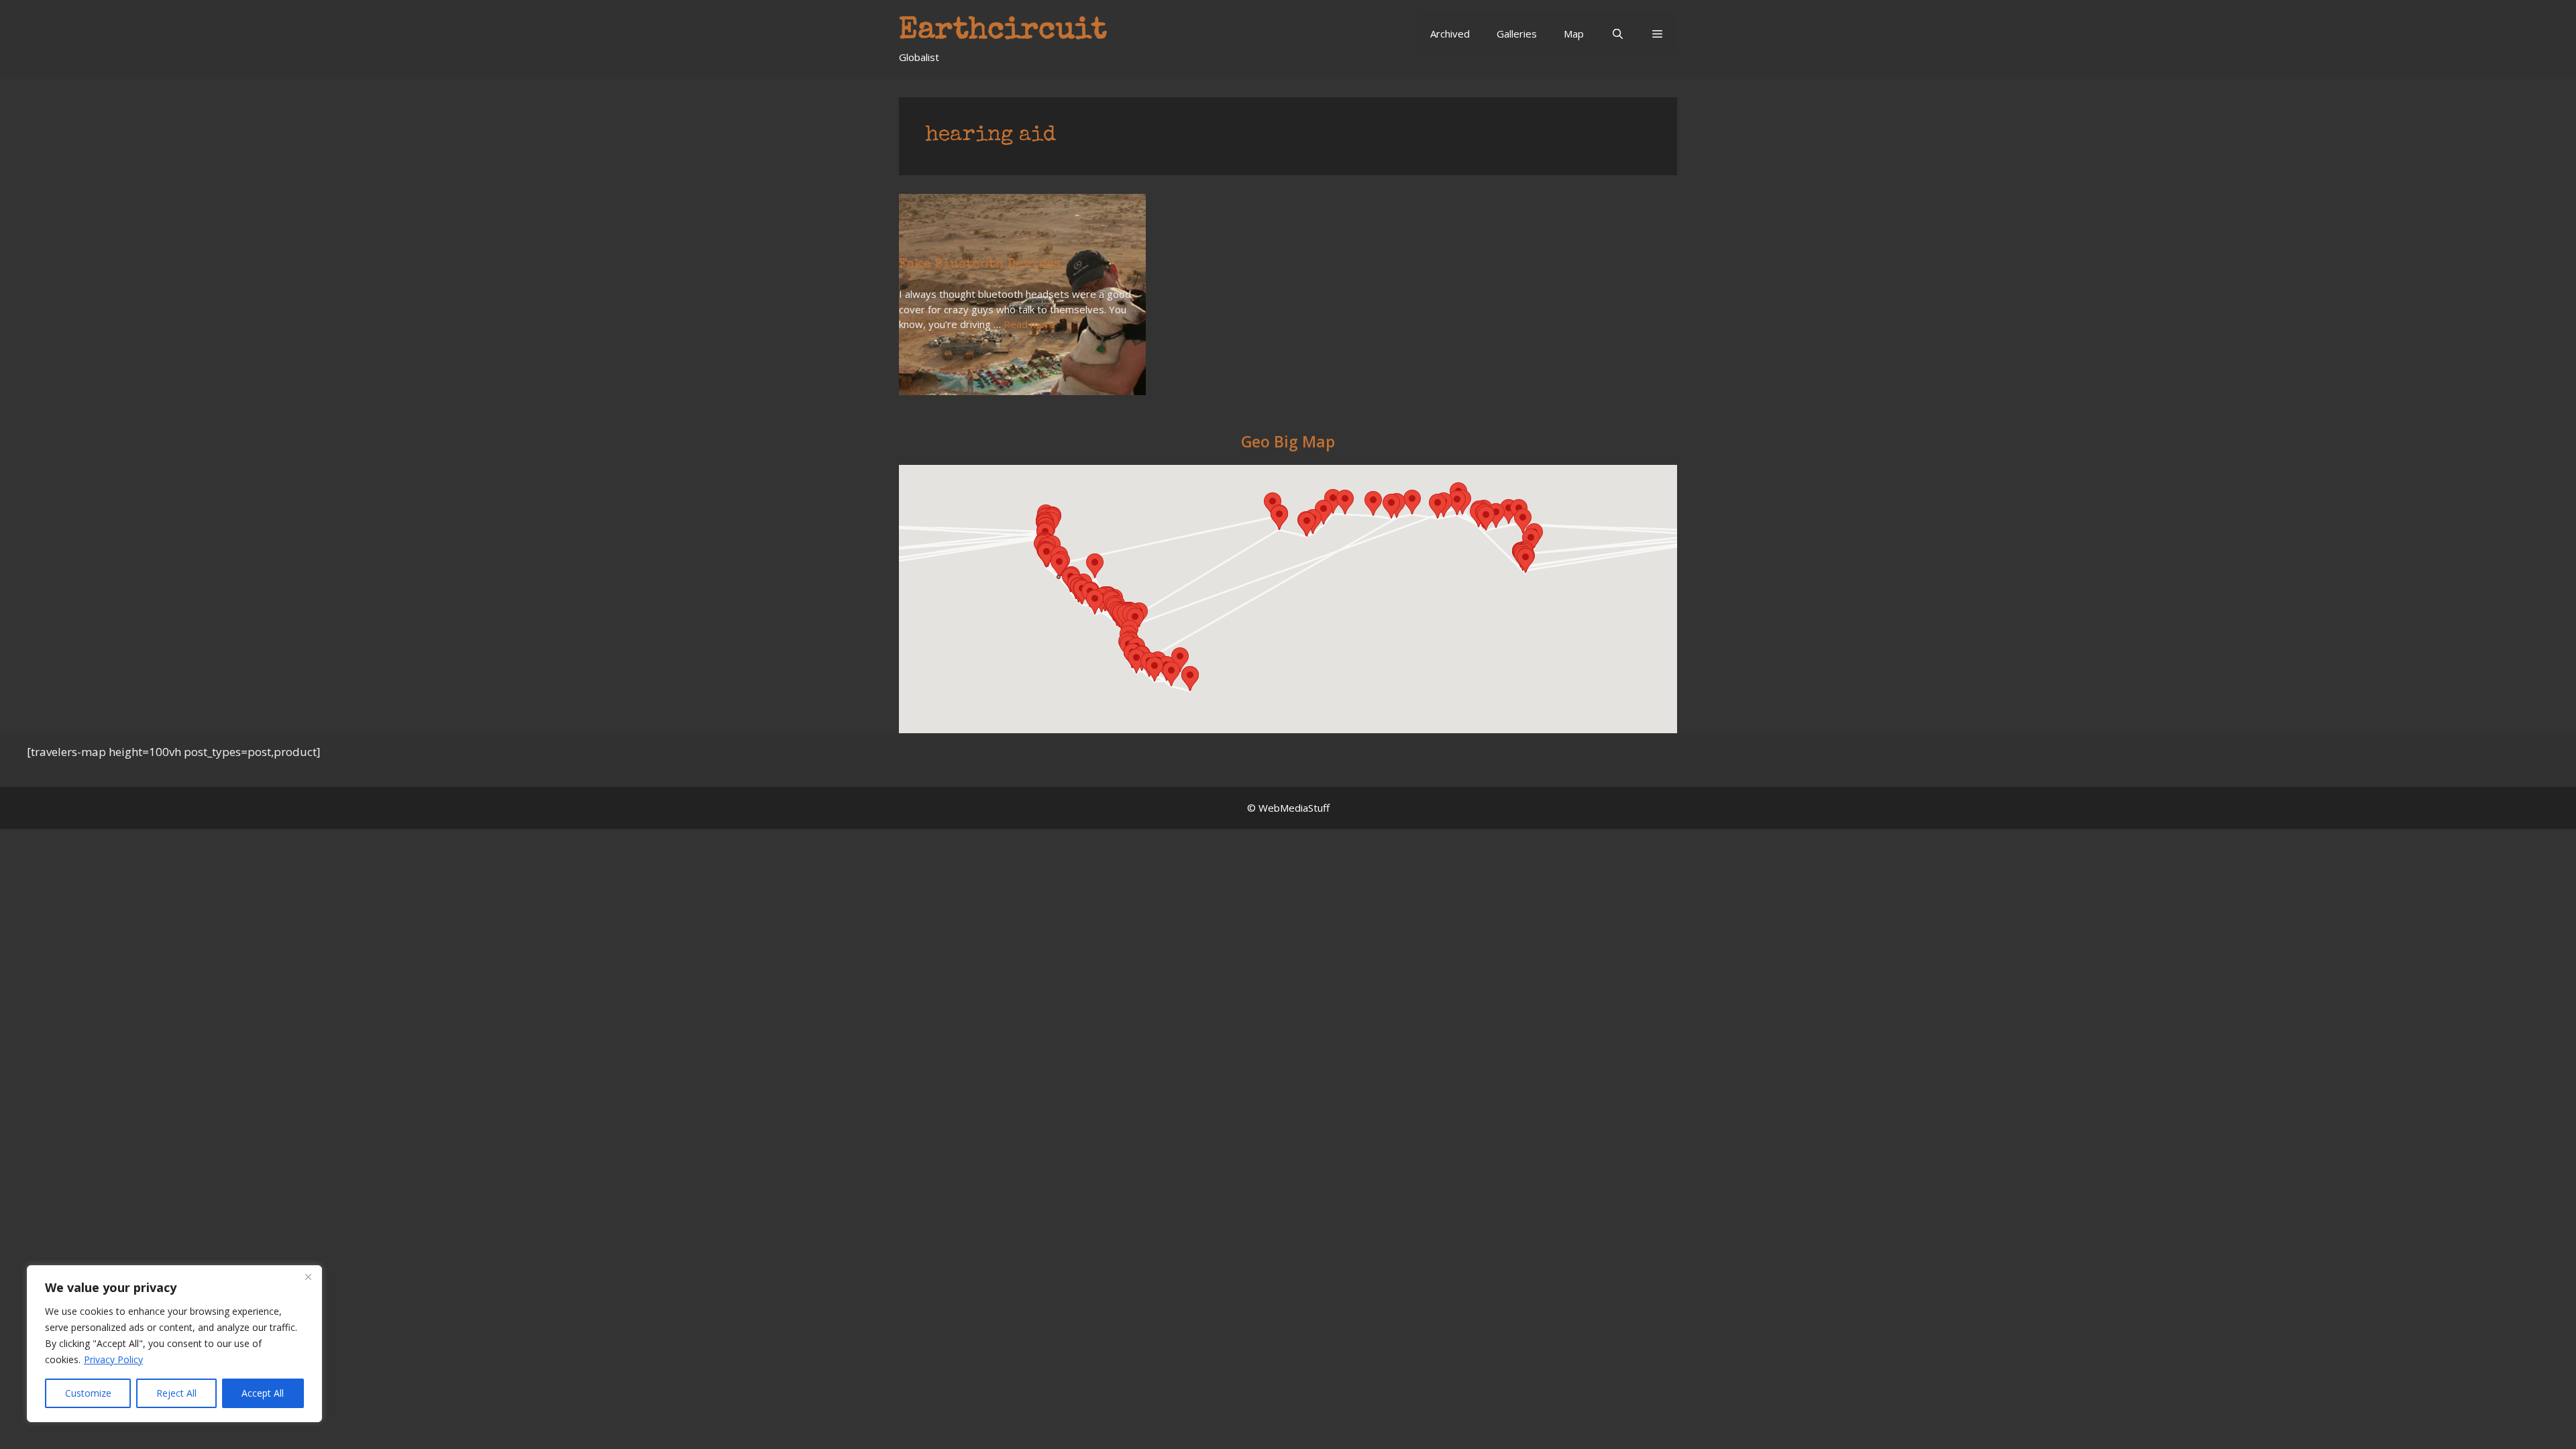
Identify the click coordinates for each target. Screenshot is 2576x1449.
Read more (1029, 324)
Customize (88, 1393)
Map (1574, 34)
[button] (1657, 34)
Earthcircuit (1003, 31)
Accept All (263, 1393)
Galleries (1517, 34)
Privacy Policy (113, 1359)
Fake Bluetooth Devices (980, 265)
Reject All (176, 1393)
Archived (1450, 34)
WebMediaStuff (1294, 808)
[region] (174, 1344)
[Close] (308, 1277)
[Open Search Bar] (1617, 34)
